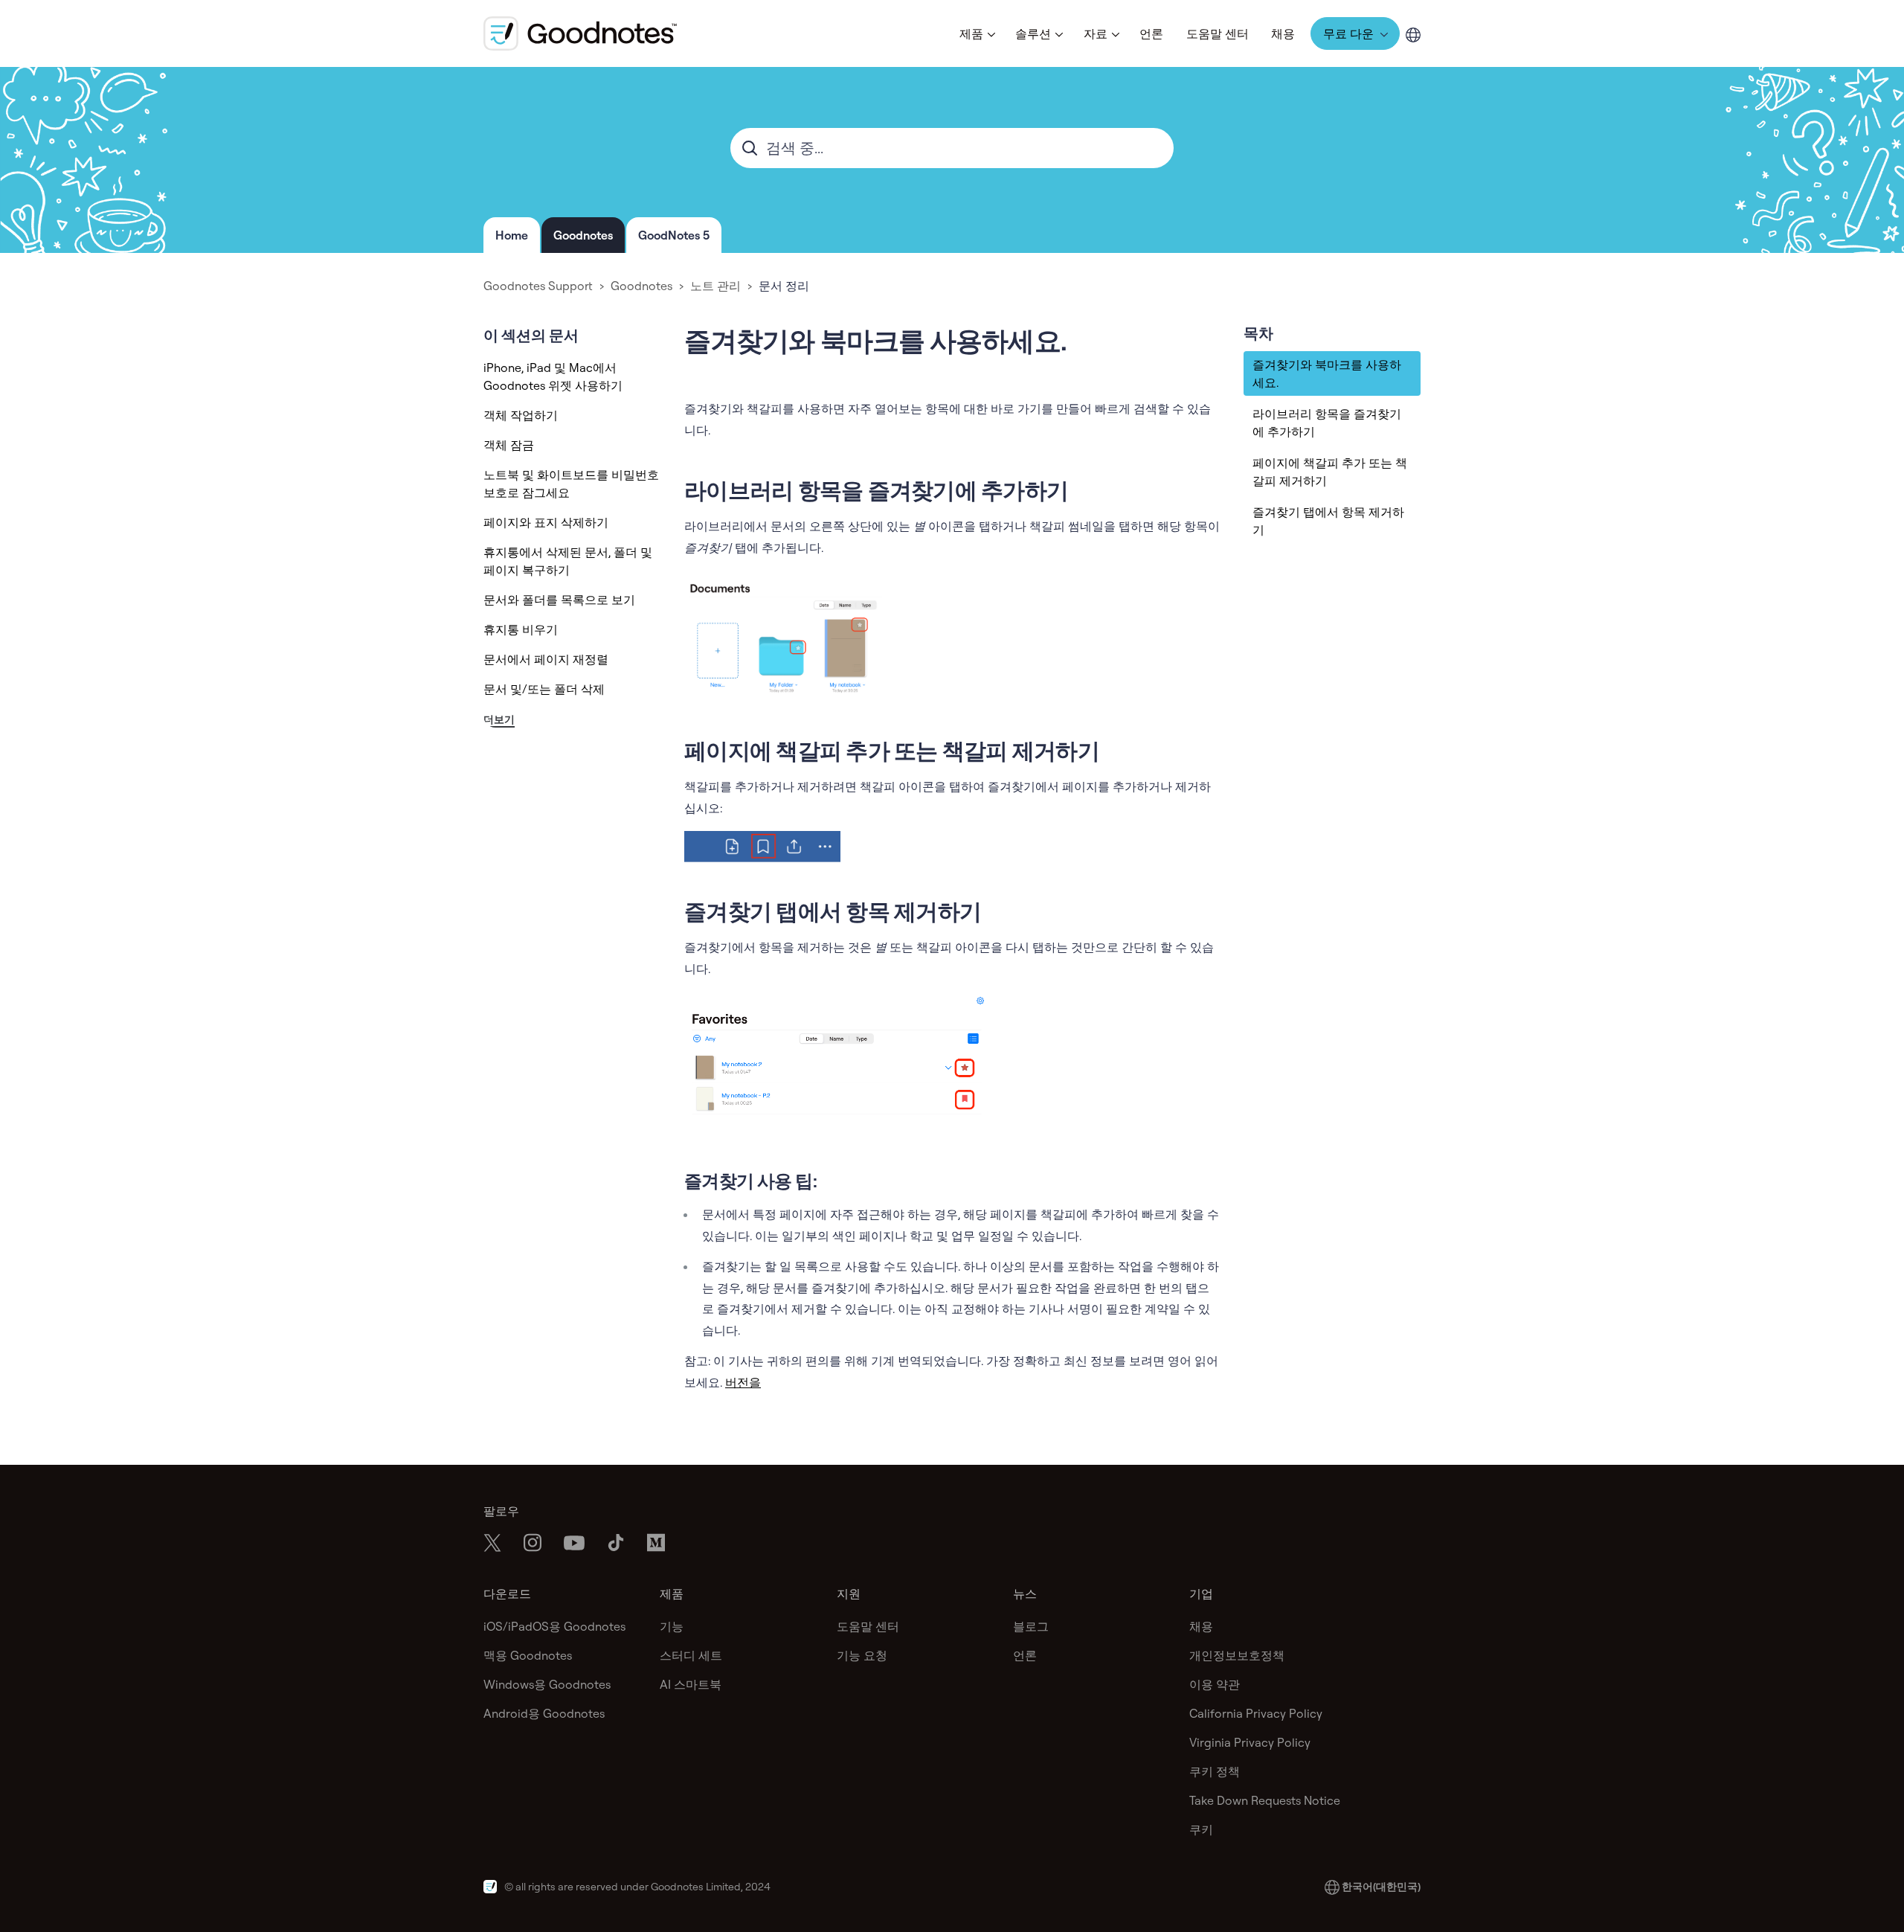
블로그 (1031, 1626)
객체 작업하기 (521, 415)
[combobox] (952, 148)
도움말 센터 (1218, 33)
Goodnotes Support (538, 286)
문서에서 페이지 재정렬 (546, 659)
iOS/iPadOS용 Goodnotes (554, 1626)
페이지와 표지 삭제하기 (546, 522)
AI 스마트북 (691, 1684)
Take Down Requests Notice (1265, 1800)
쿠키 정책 (1215, 1771)
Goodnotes (583, 235)
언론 (1151, 33)
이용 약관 (1215, 1684)
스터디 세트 (691, 1655)
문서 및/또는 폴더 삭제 (544, 689)
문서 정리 (784, 286)
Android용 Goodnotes (544, 1713)
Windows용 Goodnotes (547, 1684)
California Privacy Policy (1256, 1713)
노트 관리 (715, 286)
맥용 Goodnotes (528, 1655)
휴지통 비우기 (521, 629)
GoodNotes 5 (674, 235)
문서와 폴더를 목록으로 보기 (559, 600)
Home (512, 235)
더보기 (499, 719)
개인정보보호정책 (1237, 1655)
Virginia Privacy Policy (1250, 1742)
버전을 (743, 1382)
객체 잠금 (509, 445)
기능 (672, 1626)
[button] (976, 33)
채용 (1283, 33)
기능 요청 (862, 1655)
